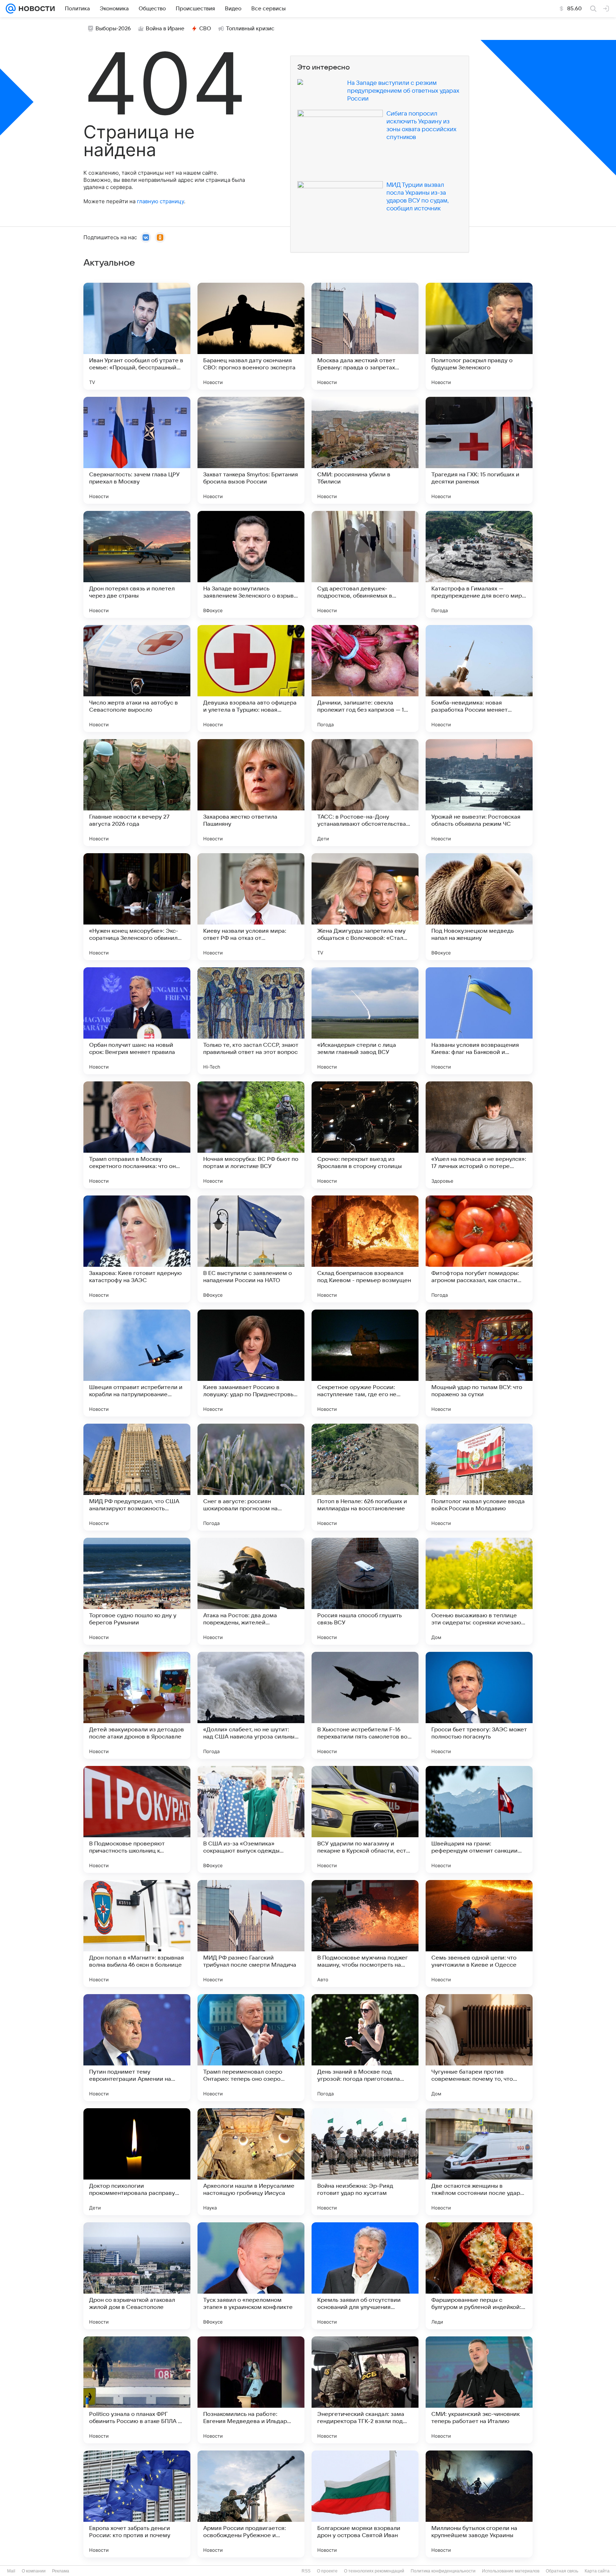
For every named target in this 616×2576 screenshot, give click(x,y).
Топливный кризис (250, 29)
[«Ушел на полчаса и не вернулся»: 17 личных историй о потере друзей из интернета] (479, 1135)
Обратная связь (562, 2571)
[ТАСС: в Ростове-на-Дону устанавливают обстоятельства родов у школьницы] (365, 793)
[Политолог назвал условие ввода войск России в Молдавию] (479, 1477)
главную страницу (160, 201)
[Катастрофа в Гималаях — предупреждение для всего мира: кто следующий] (479, 564)
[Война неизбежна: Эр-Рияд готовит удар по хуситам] (365, 2162)
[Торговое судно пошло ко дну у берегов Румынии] (137, 1591)
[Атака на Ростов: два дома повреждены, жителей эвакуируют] (251, 1591)
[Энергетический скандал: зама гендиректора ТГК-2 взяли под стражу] (365, 2390)
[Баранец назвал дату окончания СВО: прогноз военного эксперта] (251, 336)
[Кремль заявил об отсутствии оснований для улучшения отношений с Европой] (365, 2276)
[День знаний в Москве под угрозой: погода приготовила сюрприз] (365, 2048)
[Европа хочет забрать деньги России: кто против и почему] (137, 2504)
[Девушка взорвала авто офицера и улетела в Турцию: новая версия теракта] (251, 678)
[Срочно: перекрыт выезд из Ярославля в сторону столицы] (365, 1135)
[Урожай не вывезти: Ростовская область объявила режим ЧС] (479, 793)
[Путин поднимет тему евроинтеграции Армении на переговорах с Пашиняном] (137, 2048)
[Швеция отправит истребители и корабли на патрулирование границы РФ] (137, 1363)
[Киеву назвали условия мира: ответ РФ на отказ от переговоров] (251, 907)
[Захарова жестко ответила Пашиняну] (251, 793)
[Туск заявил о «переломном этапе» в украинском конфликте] (251, 2276)
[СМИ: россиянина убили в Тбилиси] (365, 450)
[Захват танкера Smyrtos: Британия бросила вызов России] (251, 450)
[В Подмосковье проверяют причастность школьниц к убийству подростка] (137, 1819)
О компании (34, 2571)
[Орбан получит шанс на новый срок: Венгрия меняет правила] (137, 1021)
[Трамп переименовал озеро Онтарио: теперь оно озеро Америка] (251, 2048)
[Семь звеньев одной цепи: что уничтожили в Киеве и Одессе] (479, 1934)
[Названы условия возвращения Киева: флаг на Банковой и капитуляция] (479, 1021)
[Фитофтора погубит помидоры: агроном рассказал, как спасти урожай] (479, 1249)
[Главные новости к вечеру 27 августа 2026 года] (137, 793)
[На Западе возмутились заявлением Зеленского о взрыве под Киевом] (251, 564)
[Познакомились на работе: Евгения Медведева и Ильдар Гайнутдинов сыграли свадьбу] (251, 2390)
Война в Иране (165, 29)
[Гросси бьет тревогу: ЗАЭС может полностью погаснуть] (479, 1705)
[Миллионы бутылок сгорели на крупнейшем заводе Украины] (479, 2504)
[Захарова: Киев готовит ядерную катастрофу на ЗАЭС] (137, 1249)
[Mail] (11, 9)
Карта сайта (597, 2571)
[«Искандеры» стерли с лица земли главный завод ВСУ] (365, 1021)
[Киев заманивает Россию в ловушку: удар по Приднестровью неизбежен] (251, 1363)
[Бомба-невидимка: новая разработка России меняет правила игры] (479, 678)
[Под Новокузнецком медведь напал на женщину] (479, 907)
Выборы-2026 (113, 29)
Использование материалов (511, 2571)
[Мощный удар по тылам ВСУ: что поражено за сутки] (479, 1363)
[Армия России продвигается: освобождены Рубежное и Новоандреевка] (251, 2504)
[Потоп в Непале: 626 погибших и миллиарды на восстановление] (365, 1477)
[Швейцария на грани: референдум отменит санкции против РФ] (479, 1819)
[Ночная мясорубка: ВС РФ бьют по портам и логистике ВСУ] (251, 1135)
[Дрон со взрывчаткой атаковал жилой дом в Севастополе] (137, 2276)
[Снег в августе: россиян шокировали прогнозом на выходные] (251, 1477)
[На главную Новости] (35, 9)
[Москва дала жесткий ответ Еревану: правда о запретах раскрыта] (365, 336)
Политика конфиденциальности (443, 2571)
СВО (205, 29)
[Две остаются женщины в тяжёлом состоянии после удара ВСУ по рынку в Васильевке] (479, 2162)
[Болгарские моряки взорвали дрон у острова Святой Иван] (365, 2504)
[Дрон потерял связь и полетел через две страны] (137, 564)
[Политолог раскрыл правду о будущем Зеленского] (479, 336)
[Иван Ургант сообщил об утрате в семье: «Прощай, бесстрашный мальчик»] (137, 336)
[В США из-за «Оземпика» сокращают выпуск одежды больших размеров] (251, 1819)
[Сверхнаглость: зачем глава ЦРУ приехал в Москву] (137, 450)
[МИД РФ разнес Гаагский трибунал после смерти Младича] (251, 1934)
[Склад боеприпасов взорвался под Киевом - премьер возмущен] (365, 1249)
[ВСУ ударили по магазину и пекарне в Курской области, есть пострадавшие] (365, 1819)
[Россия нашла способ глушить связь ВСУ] (365, 1591)
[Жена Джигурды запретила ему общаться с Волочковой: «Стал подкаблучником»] (365, 907)
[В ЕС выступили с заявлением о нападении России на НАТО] (251, 1249)
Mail (11, 2571)
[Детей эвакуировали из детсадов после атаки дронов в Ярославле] (137, 1705)
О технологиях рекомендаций (374, 2571)
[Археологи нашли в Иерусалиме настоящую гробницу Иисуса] (251, 2162)
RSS (306, 2571)
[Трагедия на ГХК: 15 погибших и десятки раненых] (479, 450)
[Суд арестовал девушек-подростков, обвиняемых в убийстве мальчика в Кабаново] (365, 564)
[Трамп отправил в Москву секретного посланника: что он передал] (137, 1135)
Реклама (61, 2571)
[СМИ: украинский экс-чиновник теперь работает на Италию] (479, 2390)
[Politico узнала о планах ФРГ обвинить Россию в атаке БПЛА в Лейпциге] (137, 2390)
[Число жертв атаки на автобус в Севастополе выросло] (137, 678)
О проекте (327, 2571)
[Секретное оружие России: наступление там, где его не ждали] (365, 1363)
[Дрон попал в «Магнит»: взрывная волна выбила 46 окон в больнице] (137, 1934)
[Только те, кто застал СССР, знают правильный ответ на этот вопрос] (251, 1021)
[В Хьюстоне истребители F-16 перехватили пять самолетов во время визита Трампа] (365, 1705)
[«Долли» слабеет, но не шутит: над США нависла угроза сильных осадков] (251, 1705)
